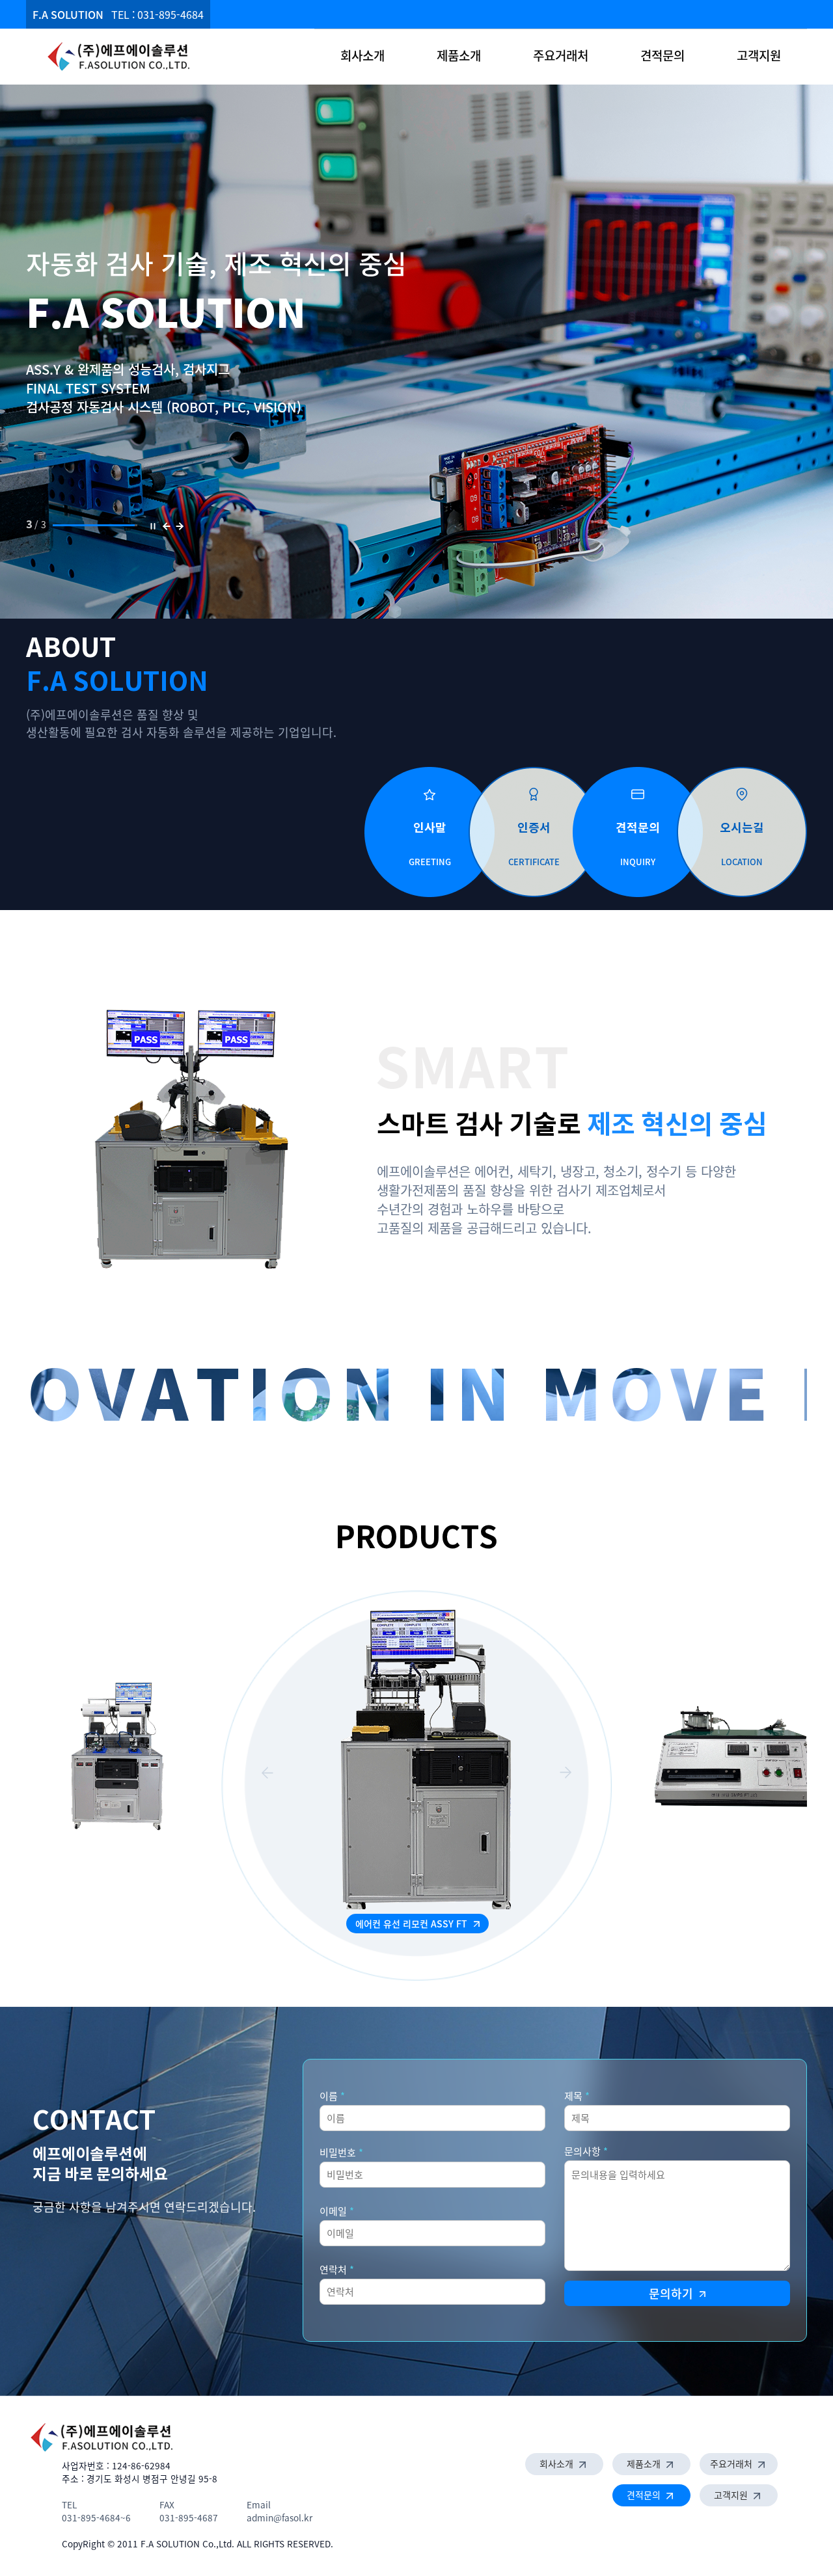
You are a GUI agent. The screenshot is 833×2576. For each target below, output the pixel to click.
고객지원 (759, 55)
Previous (267, 1773)
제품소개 (459, 55)
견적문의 (662, 55)
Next (566, 1773)
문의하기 (673, 2293)
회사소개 (362, 55)
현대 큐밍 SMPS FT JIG (413, 1924)
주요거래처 (561, 55)
